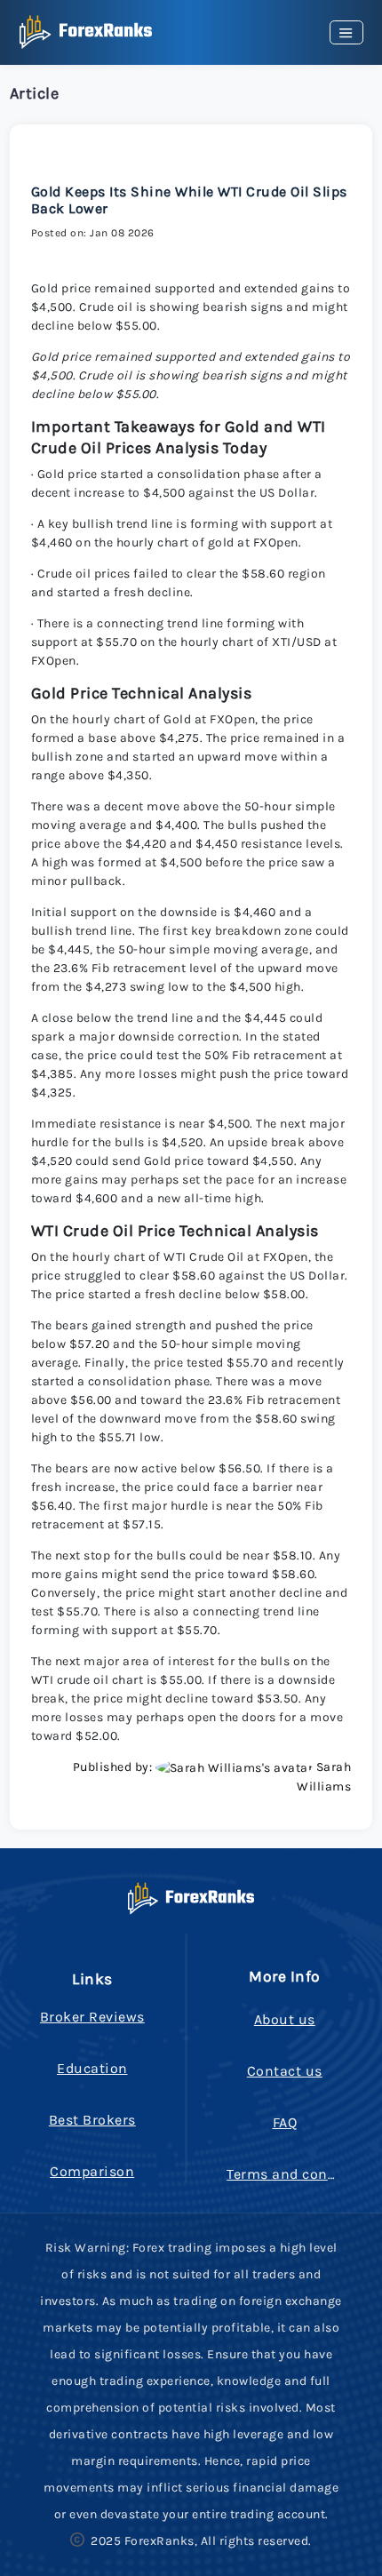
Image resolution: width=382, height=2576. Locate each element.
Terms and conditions (302, 2174)
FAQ (285, 2122)
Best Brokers (92, 2120)
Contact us (285, 2071)
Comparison (92, 2171)
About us (285, 2019)
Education (92, 2068)
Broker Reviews (92, 2017)
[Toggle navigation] (346, 32)
